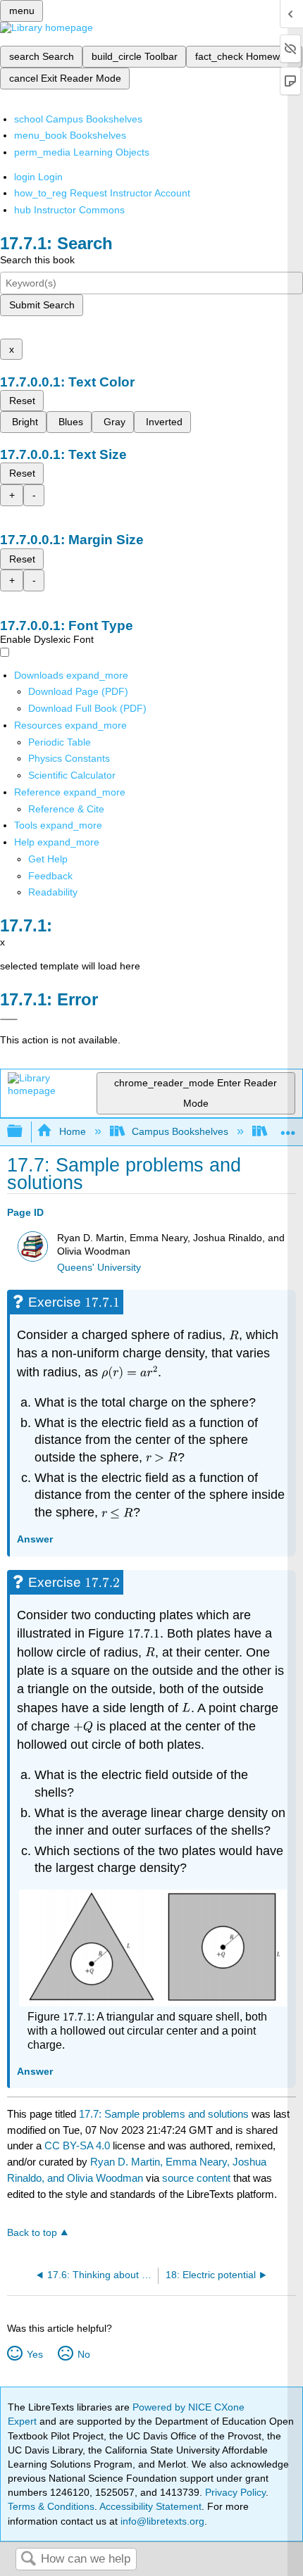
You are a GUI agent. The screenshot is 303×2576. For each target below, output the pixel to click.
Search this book (37, 260)
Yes (35, 2354)
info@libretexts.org (161, 2521)
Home (72, 1131)
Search (28, 2559)
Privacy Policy (235, 2492)
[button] (50, 876)
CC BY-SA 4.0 (77, 2145)
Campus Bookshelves (180, 1131)
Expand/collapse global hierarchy (24, 1132)
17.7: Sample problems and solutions (164, 2114)
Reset (22, 401)
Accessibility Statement (150, 2506)
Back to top (32, 2233)
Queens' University (99, 1268)
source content (196, 2178)
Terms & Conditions (51, 2506)
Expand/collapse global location (288, 1127)
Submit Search (42, 305)
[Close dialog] (9, 1019)
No (84, 2354)
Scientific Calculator (72, 775)
